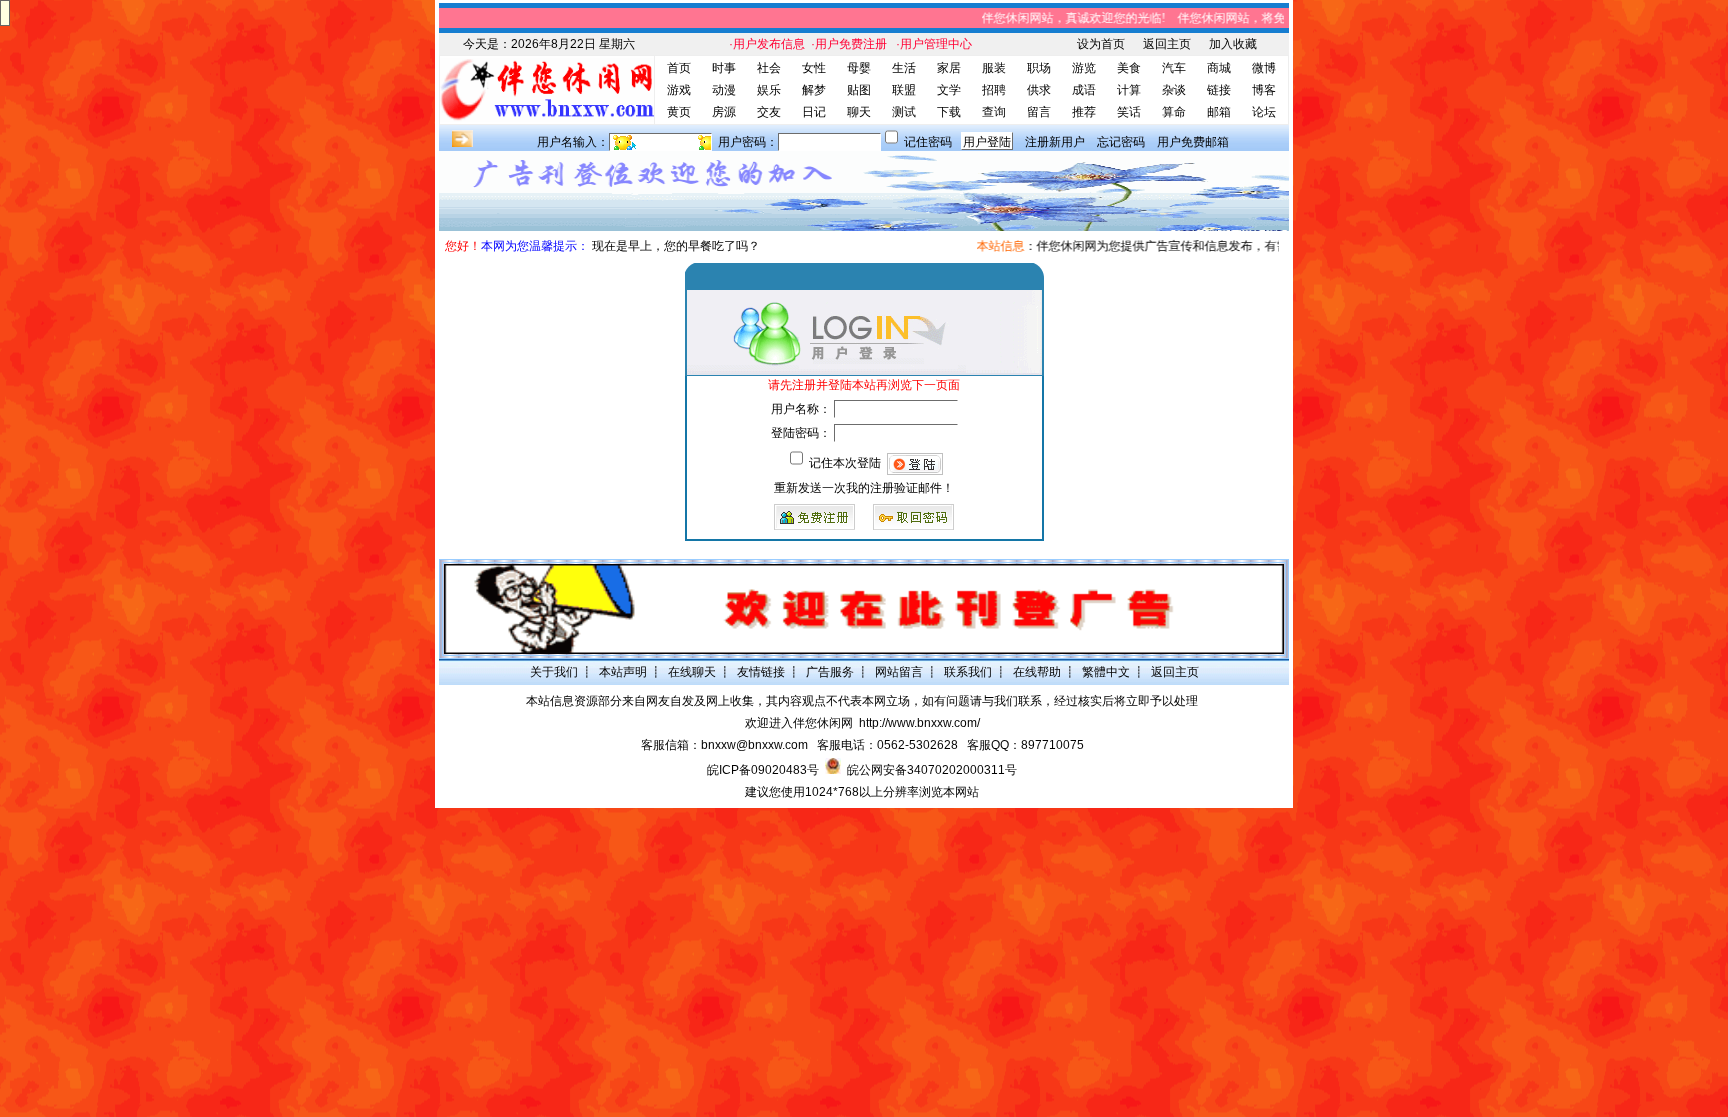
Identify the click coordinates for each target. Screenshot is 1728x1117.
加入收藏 (1233, 44)
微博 (1264, 68)
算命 (1174, 112)
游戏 (679, 90)
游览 (1084, 68)
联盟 (904, 90)
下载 (949, 112)
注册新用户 (1055, 142)
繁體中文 (1106, 672)
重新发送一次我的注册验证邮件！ (864, 488)
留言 (1039, 112)
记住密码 (928, 142)
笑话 (1129, 112)
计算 (1129, 90)
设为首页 (1101, 44)
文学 (949, 90)
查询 (994, 112)
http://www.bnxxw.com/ (919, 723)
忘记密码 (1121, 142)
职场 (1039, 68)
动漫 (724, 90)
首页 (679, 68)
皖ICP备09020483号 (763, 770)
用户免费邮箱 (1193, 142)
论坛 (1264, 112)
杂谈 (1174, 90)
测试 (904, 112)
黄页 (679, 112)
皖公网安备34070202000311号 (932, 770)
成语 (1084, 90)
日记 (814, 112)
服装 (994, 68)
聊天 (859, 112)
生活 (904, 68)
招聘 (994, 90)
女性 (814, 68)
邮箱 (1219, 112)
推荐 (1084, 112)
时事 (724, 68)
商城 (1219, 68)
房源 (724, 112)
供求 (1039, 90)
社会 (769, 68)
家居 (949, 68)
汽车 (1174, 68)
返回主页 (1167, 44)
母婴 (859, 68)
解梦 (814, 90)
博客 (1264, 90)
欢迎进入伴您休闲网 (799, 723)
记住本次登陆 (845, 463)
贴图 (859, 90)
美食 (1129, 68)
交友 (769, 112)
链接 (1219, 90)
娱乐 (769, 90)
